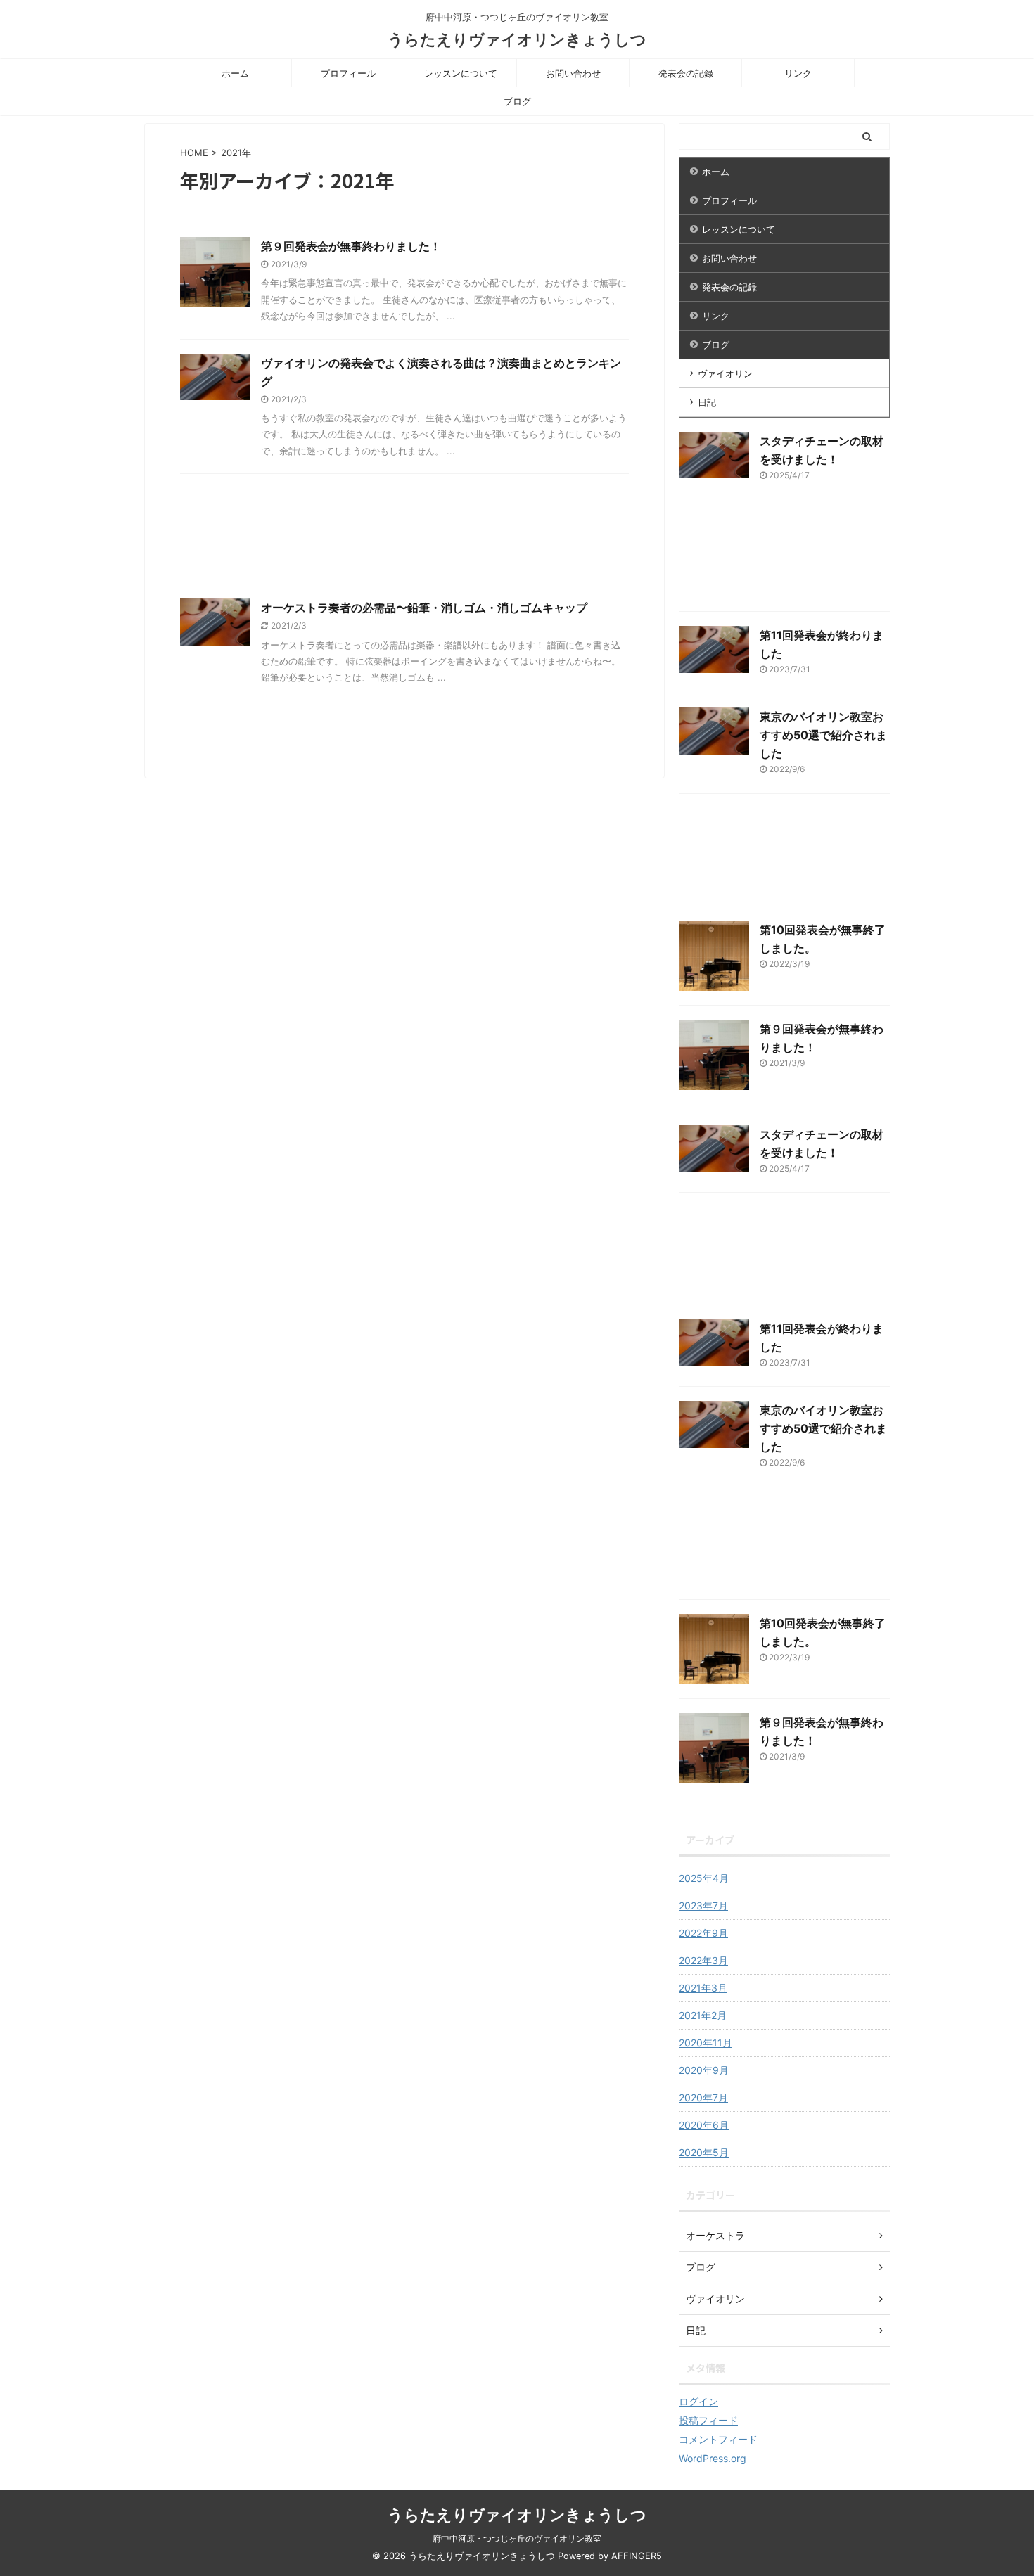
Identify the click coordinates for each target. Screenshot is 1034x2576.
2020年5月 (704, 2152)
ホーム (235, 73)
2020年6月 (704, 2125)
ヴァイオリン (725, 373)
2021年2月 (703, 2015)
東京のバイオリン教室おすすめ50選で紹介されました (823, 735)
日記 (707, 402)
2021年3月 (703, 1988)
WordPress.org (713, 2458)
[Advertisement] (404, 532)
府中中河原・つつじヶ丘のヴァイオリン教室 (517, 2538)
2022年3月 (703, 1960)
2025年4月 (704, 1878)
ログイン (698, 2401)
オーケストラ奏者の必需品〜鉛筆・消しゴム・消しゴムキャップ (424, 608)
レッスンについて (461, 73)
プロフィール (348, 73)
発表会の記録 (686, 73)
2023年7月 (703, 1905)
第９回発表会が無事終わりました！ (351, 246)
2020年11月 (706, 2043)
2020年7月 (703, 2097)
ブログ (517, 101)
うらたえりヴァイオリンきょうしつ (517, 39)
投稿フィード (708, 2420)
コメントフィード (718, 2439)
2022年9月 (703, 1933)
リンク (798, 73)
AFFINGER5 (637, 2556)
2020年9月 (704, 2070)
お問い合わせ (573, 73)
